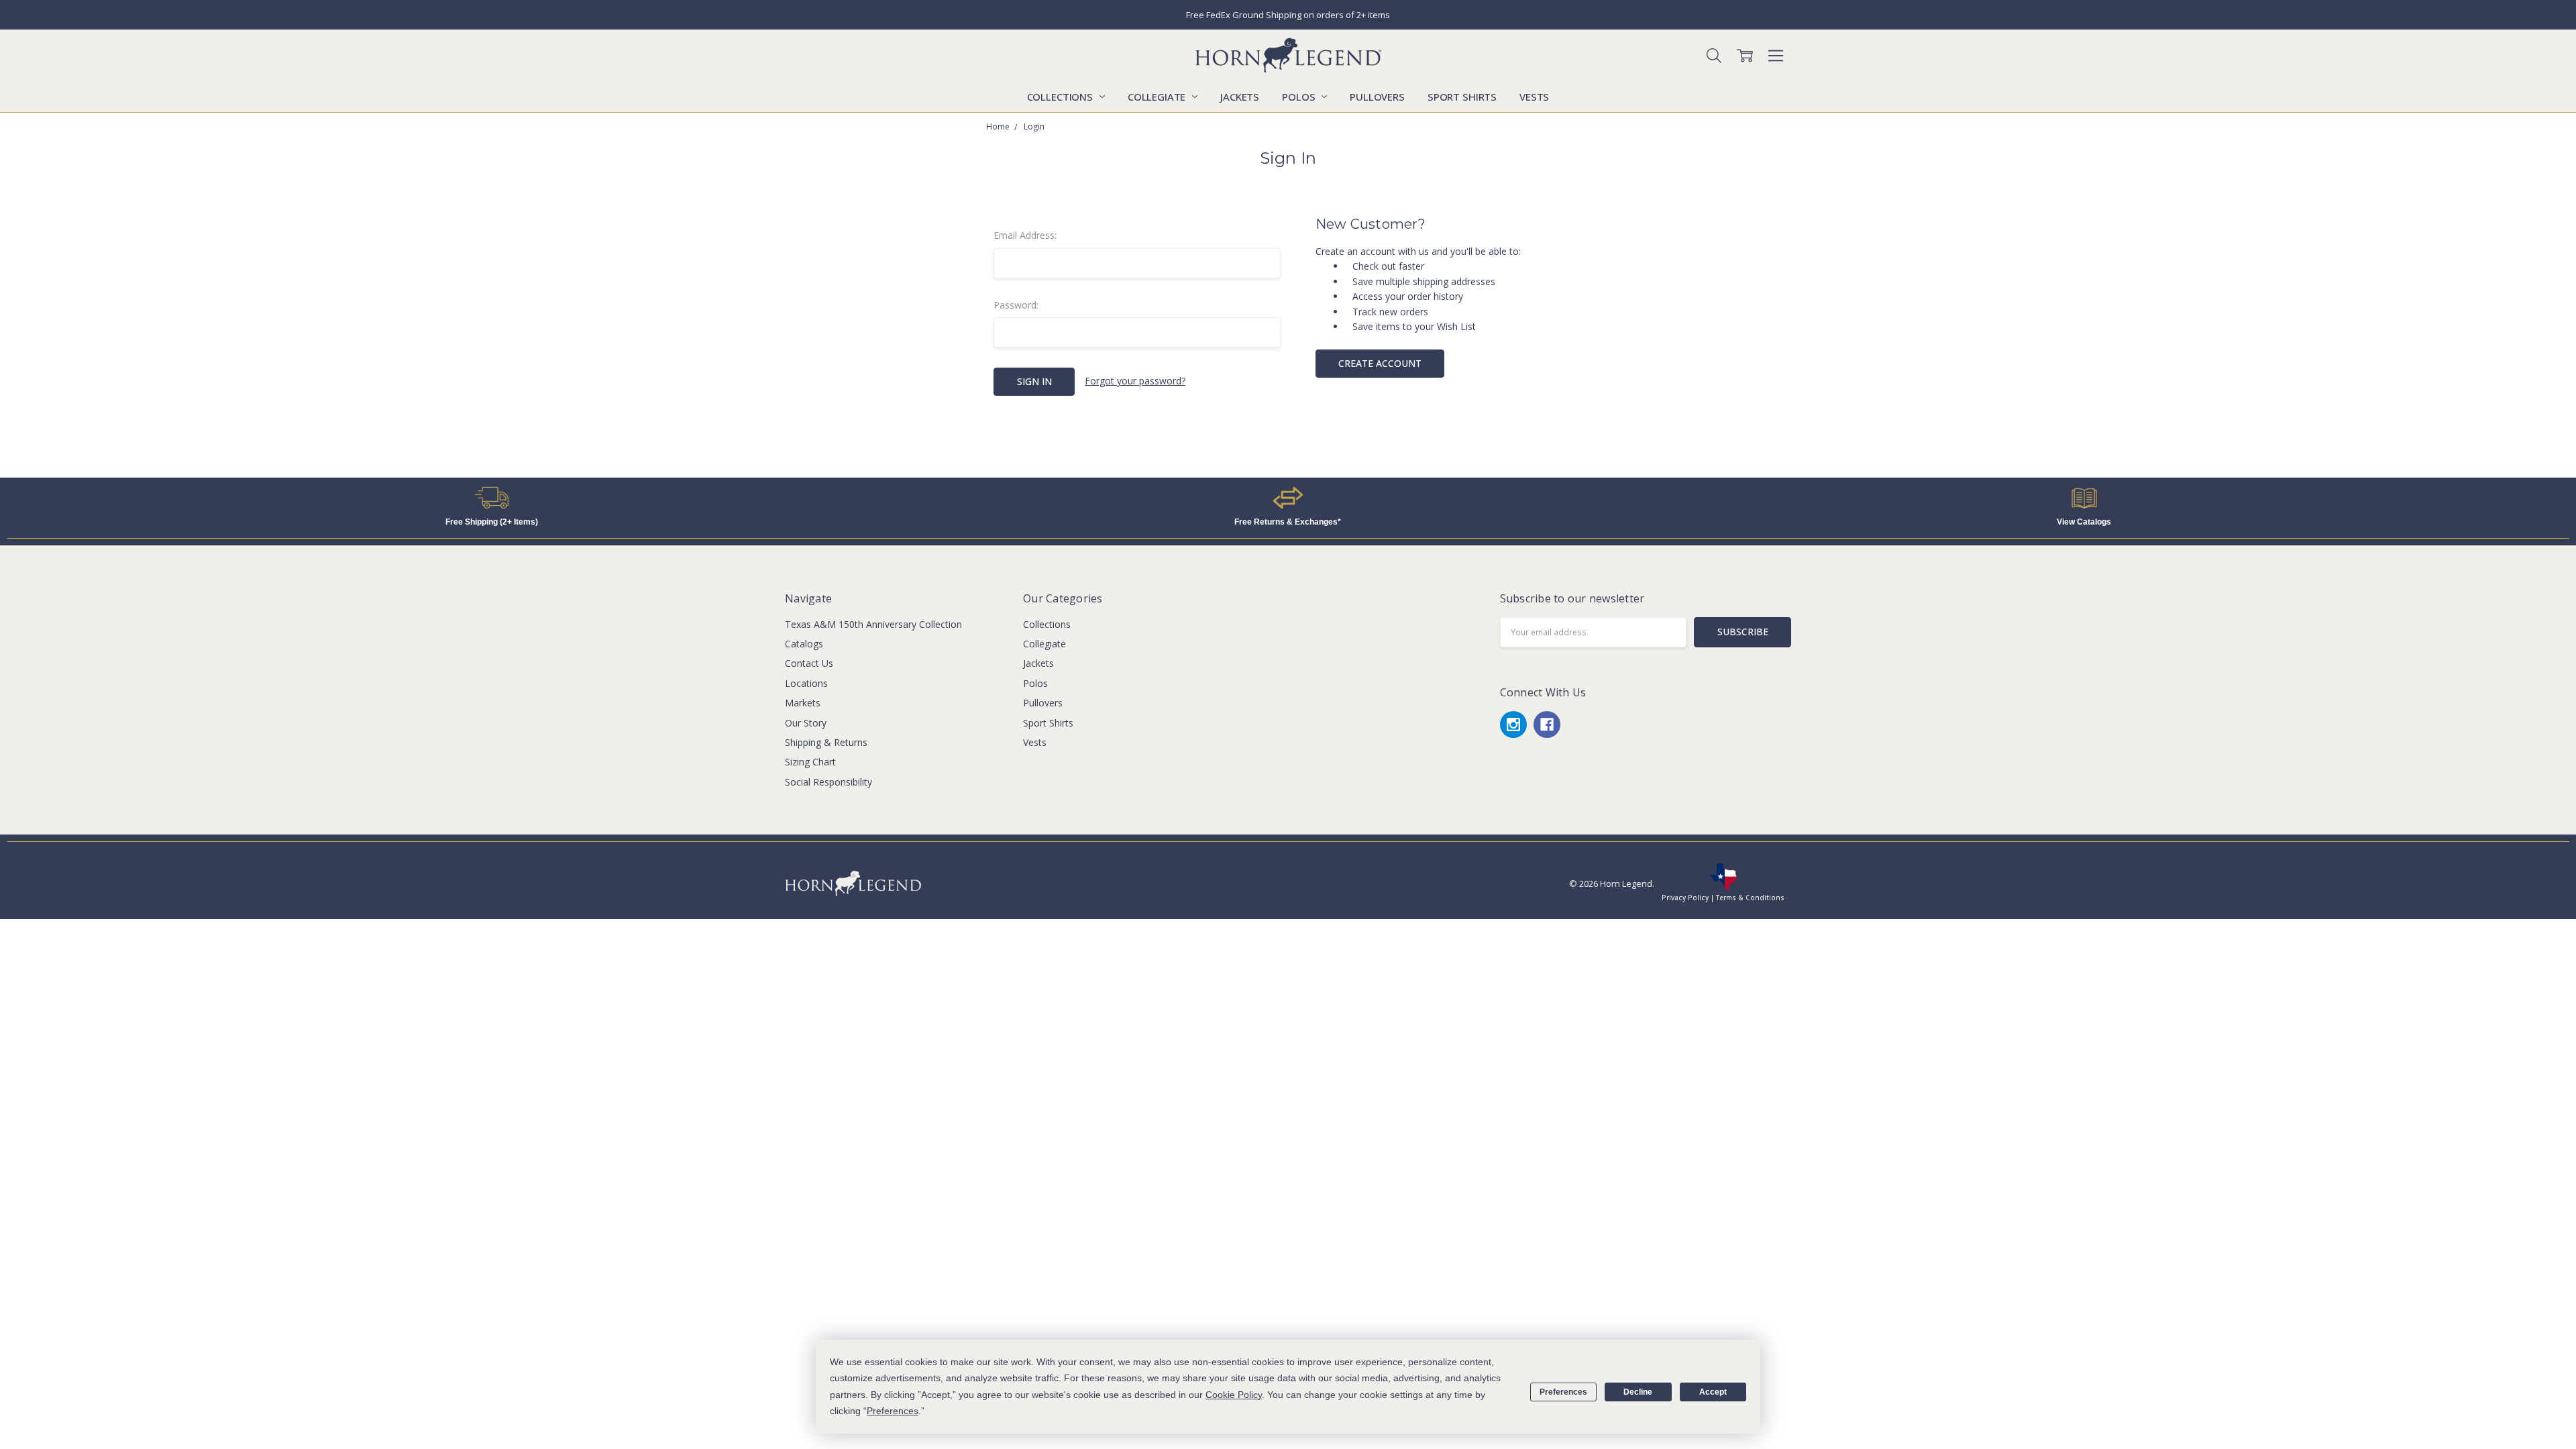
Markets (803, 703)
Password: (1016, 305)
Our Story (806, 723)
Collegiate (1158, 97)
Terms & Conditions (1750, 898)
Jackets (1240, 97)
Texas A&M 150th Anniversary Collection (873, 624)
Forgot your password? (1135, 381)
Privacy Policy (1685, 898)
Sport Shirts (1462, 97)
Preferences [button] (893, 1411)
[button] (492, 498)
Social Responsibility (828, 782)
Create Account (1380, 363)
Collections (1061, 97)
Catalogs (804, 644)
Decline (1638, 1392)
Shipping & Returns (826, 742)
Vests (1534, 97)
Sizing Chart (810, 762)
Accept (1713, 1392)
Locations (806, 683)
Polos (1300, 97)
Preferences (1563, 1392)
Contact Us (809, 663)
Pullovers (1377, 97)
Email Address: (1025, 235)
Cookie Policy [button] (1234, 1395)
